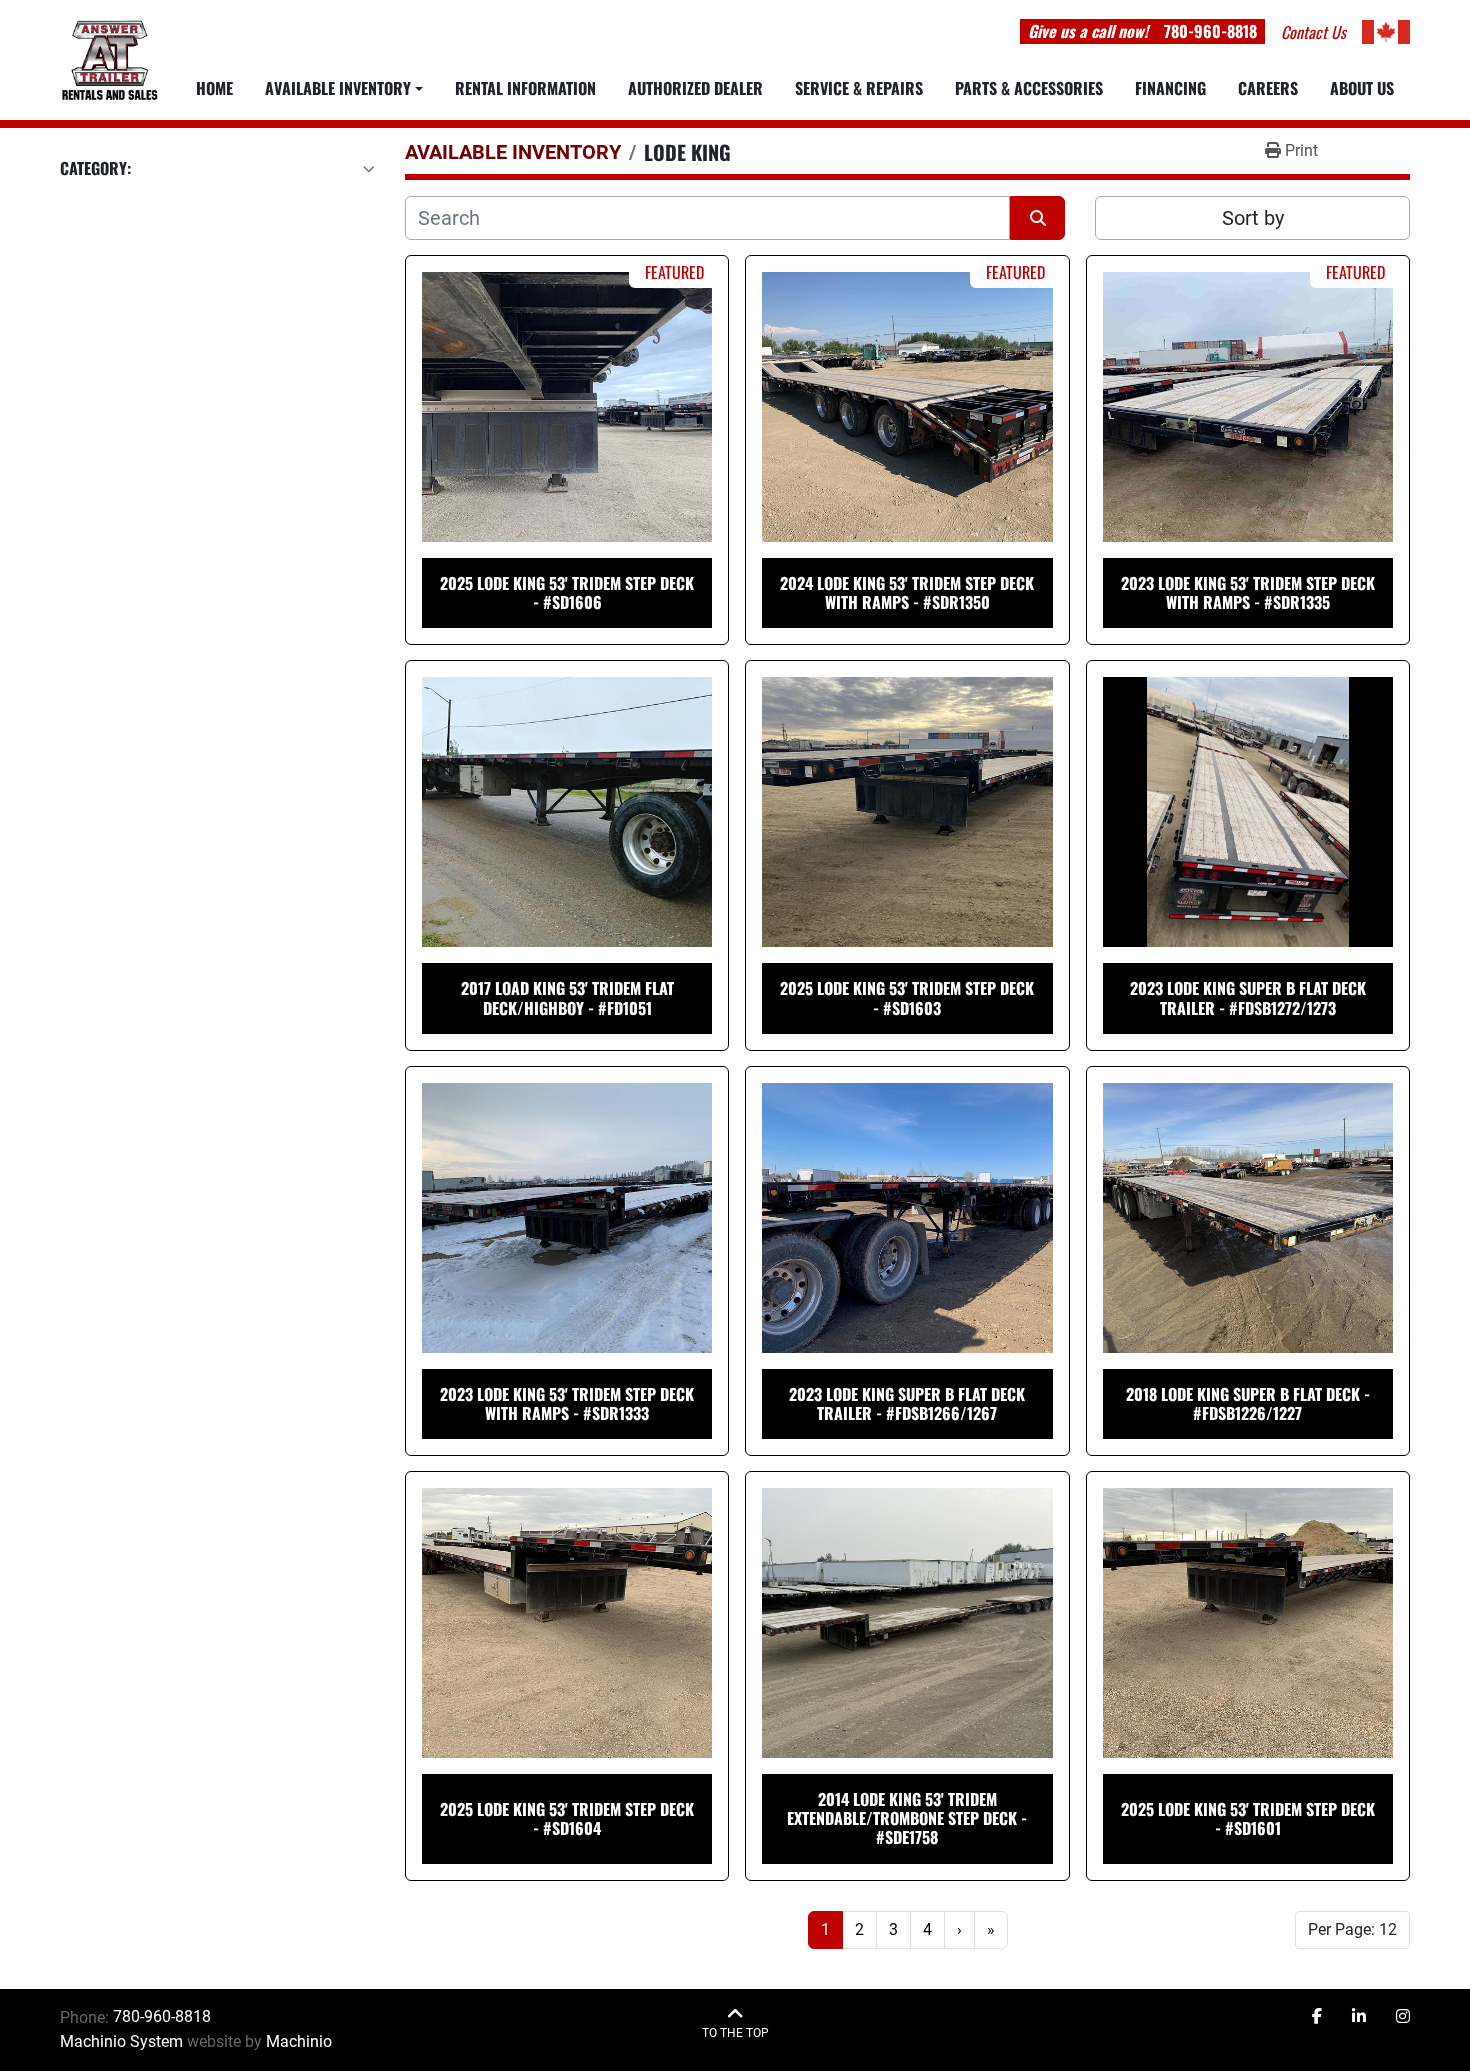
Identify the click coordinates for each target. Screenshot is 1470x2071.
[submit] (1037, 218)
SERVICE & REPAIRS (859, 88)
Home (214, 88)
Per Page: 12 (1352, 1929)
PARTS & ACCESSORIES (1029, 88)
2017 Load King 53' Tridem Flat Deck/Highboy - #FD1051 (567, 997)
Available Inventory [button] (338, 88)
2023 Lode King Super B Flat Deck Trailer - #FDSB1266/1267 (907, 1403)
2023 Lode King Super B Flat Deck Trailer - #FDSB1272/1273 (1248, 997)
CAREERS (1268, 88)
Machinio (299, 2041)
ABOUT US (1362, 88)
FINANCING (1170, 88)
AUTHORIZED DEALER (695, 88)
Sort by (1253, 218)
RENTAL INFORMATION (525, 88)
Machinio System (121, 2041)
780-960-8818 (1210, 31)
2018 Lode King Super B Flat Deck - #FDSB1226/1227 (1248, 1403)
